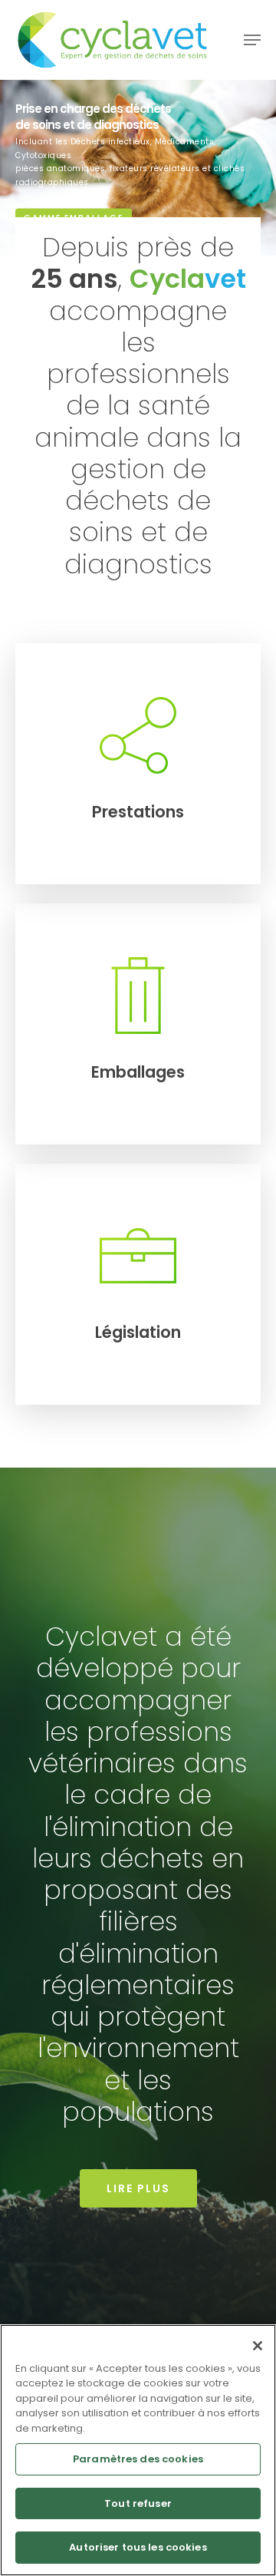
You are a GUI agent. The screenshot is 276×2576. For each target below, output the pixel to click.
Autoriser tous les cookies (138, 2547)
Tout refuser (138, 2503)
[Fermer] (258, 2346)
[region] (138, 2450)
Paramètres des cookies (138, 2459)
